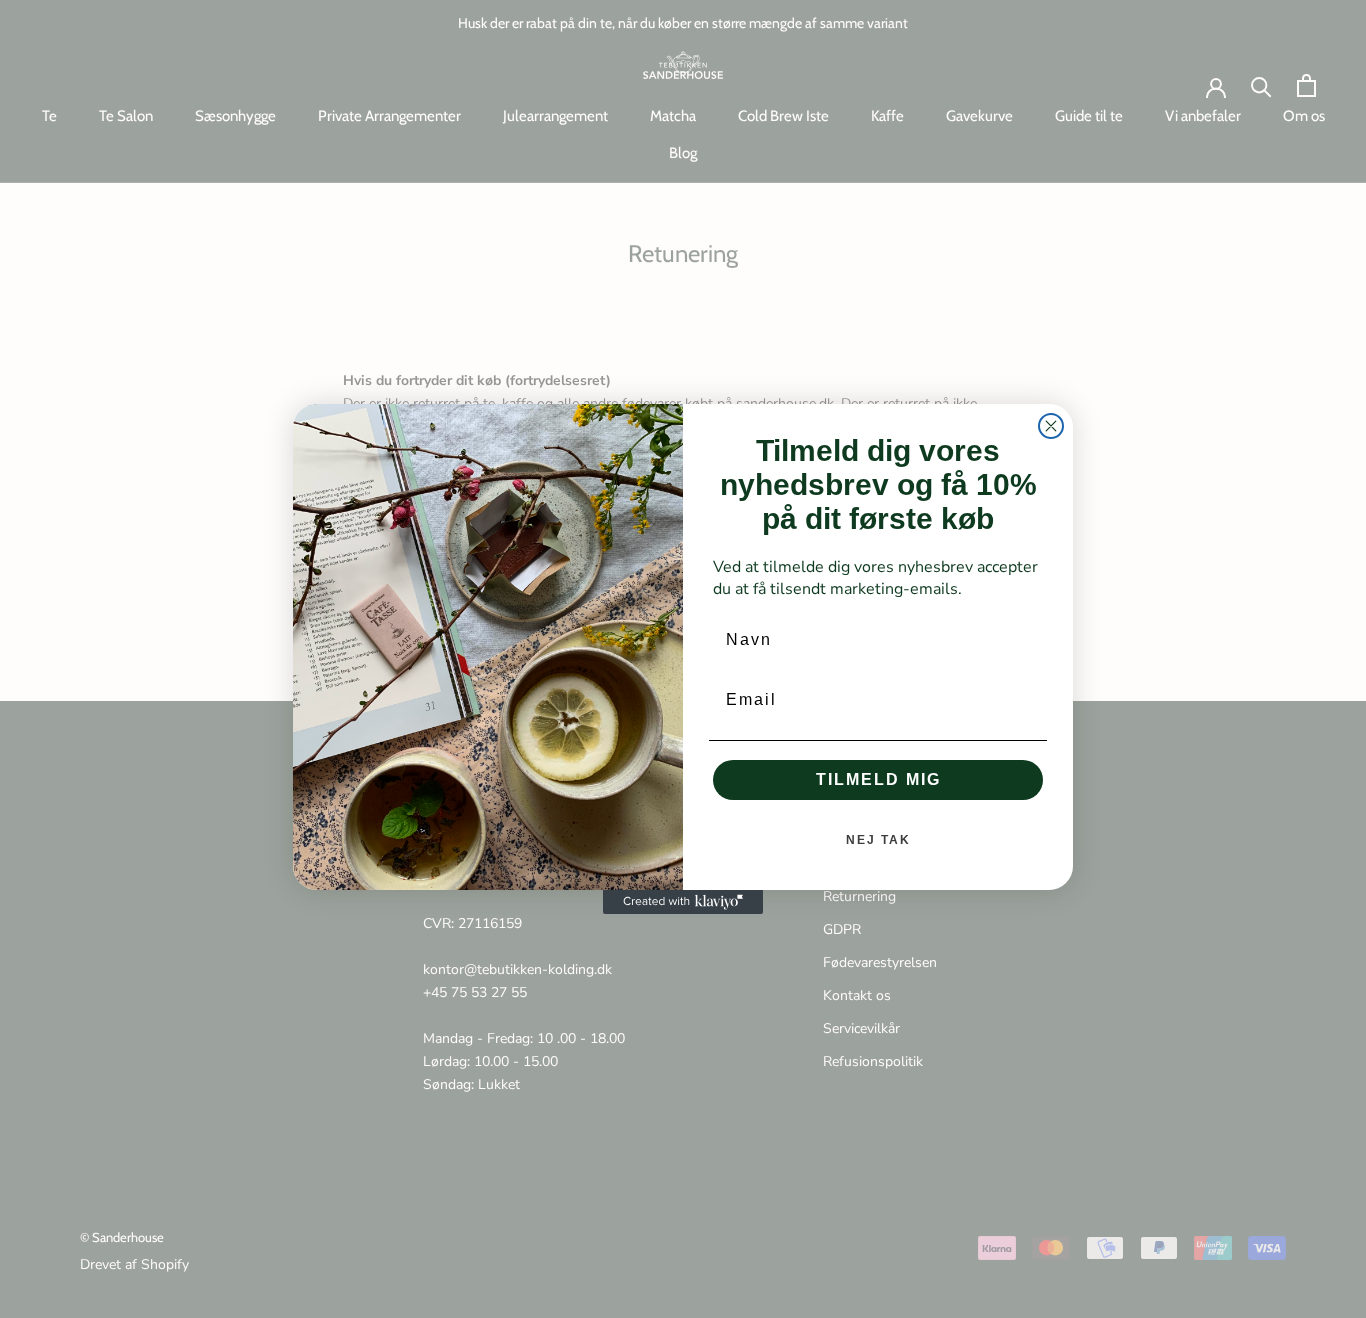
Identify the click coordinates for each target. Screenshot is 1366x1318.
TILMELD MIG (878, 779)
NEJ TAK (878, 840)
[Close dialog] (1051, 426)
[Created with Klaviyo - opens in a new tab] (683, 902)
